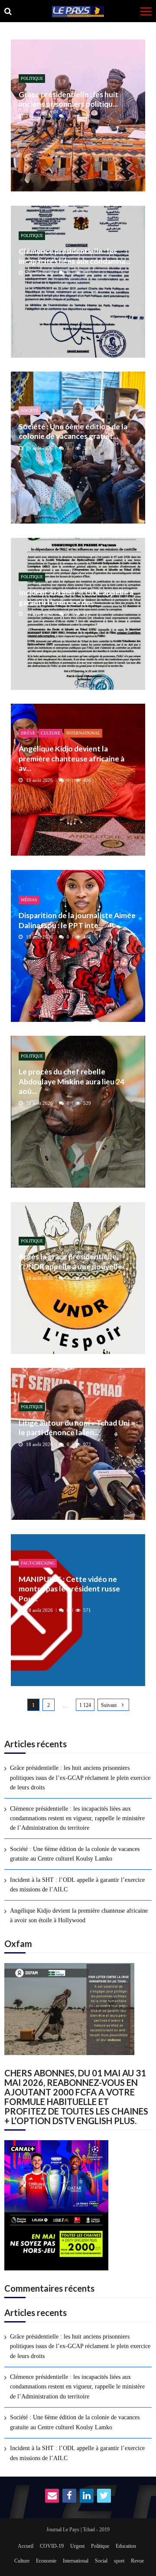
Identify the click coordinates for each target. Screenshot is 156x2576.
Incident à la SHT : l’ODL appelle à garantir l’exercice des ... (76, 597)
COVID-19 (52, 2546)
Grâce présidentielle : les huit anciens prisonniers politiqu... (68, 99)
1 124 (85, 1705)
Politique (32, 78)
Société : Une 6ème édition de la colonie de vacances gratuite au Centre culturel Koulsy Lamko (75, 1854)
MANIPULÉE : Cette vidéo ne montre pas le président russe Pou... (69, 1589)
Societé (30, 410)
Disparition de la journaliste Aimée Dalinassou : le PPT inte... (77, 920)
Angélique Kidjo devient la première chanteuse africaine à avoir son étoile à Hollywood (79, 1916)
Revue (137, 2561)
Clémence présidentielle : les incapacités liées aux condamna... (75, 256)
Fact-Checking (38, 1563)
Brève (28, 733)
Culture (50, 733)
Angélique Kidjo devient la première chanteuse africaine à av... (71, 758)
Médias (29, 900)
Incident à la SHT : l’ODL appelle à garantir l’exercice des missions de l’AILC (77, 1885)
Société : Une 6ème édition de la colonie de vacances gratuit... (73, 431)
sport (119, 2561)
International (83, 733)
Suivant (109, 1705)
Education (126, 2546)
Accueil (26, 2546)
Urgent (77, 2546)
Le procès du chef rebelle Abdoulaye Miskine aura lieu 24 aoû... (71, 1081)
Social (101, 2561)
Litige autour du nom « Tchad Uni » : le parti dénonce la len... (78, 1428)
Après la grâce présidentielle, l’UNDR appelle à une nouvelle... (73, 1261)
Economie (46, 2561)
